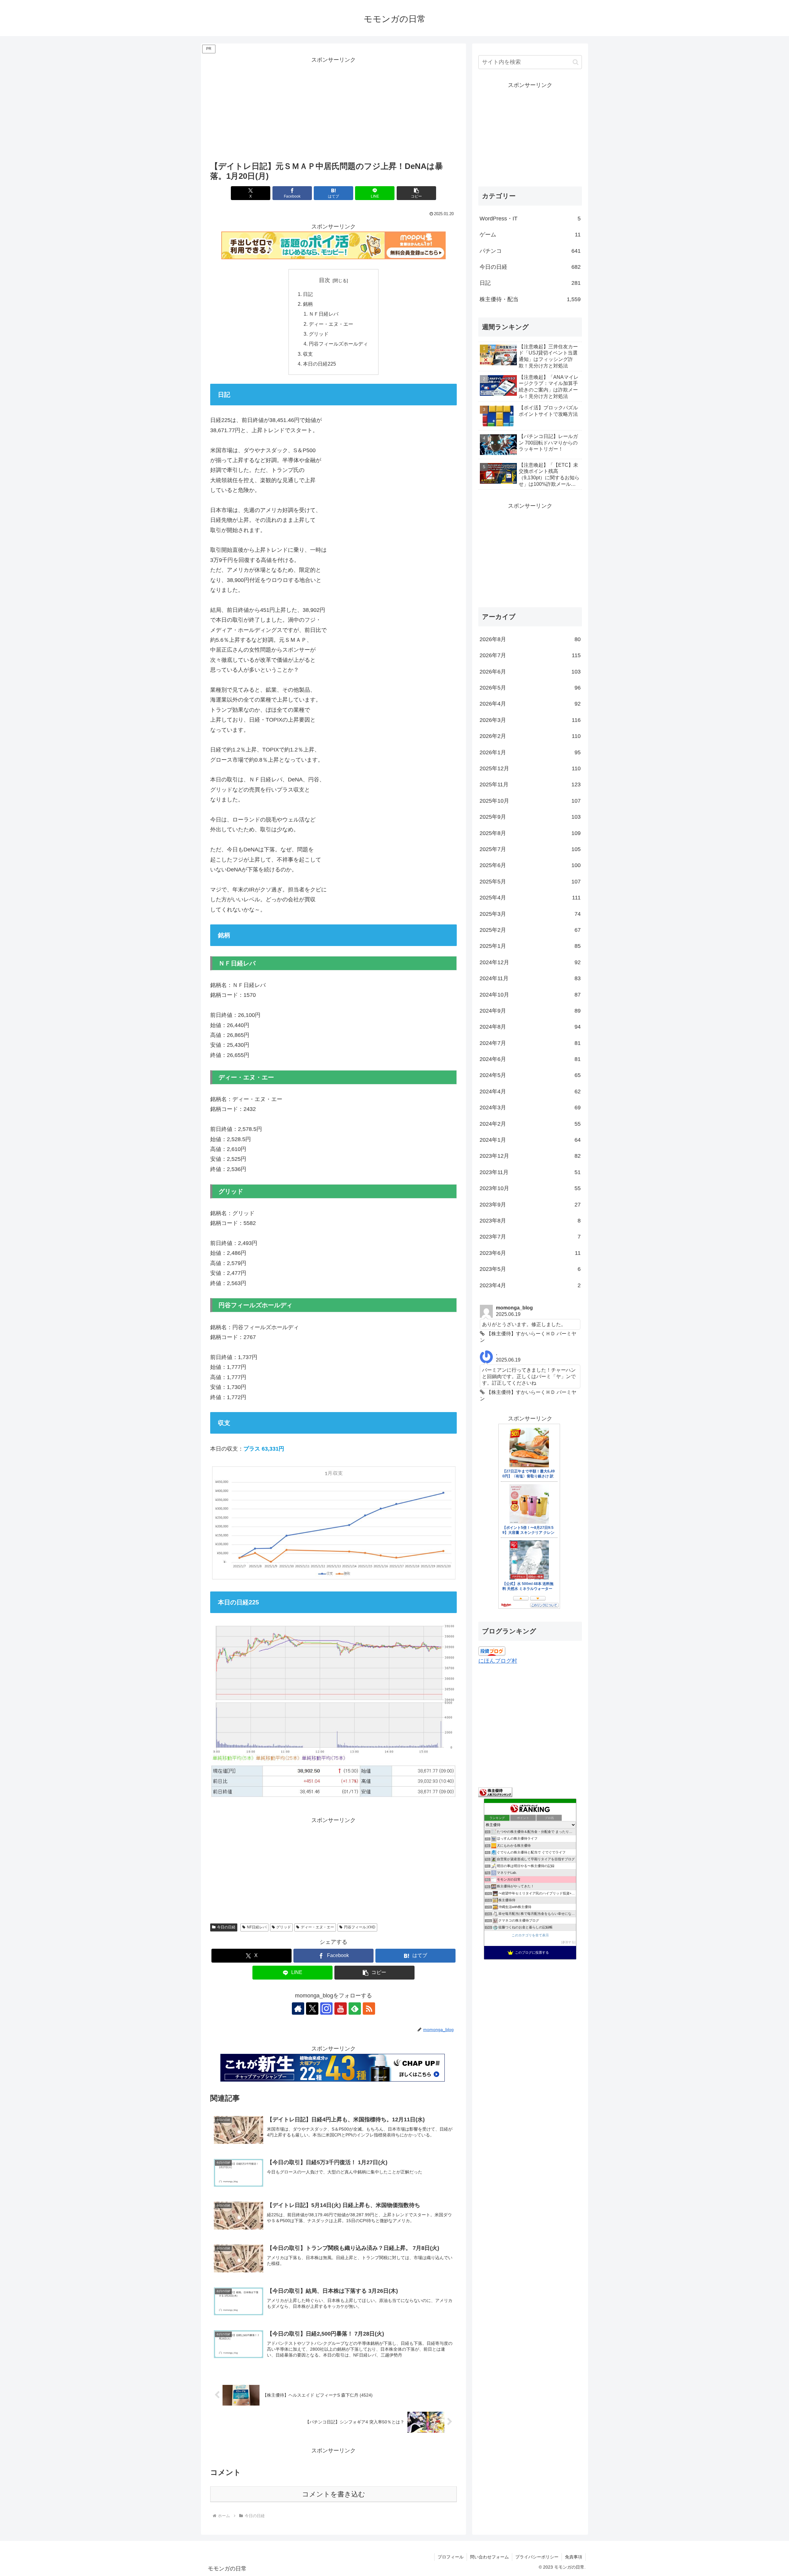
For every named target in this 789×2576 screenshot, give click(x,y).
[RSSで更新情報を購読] (369, 2009)
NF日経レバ (257, 1927)
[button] (416, 193)
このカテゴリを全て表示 (530, 1935)
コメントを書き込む (334, 2494)
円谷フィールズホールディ (338, 344)
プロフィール (451, 2557)
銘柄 (308, 304)
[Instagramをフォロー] (326, 2009)
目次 (325, 280)
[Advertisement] (333, 108)
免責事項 (574, 2557)
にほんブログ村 (498, 1661)
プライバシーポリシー (537, 2557)
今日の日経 (226, 1927)
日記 (308, 294)
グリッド (319, 334)
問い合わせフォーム (489, 2557)
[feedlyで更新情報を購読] (355, 2009)
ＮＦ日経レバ (324, 314)
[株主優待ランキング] (495, 1792)
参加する (568, 1942)
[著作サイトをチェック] (298, 2009)
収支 (308, 354)
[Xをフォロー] (312, 2009)
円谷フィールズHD (360, 1927)
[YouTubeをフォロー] (341, 2009)
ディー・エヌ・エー (331, 324)
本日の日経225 (319, 364)
